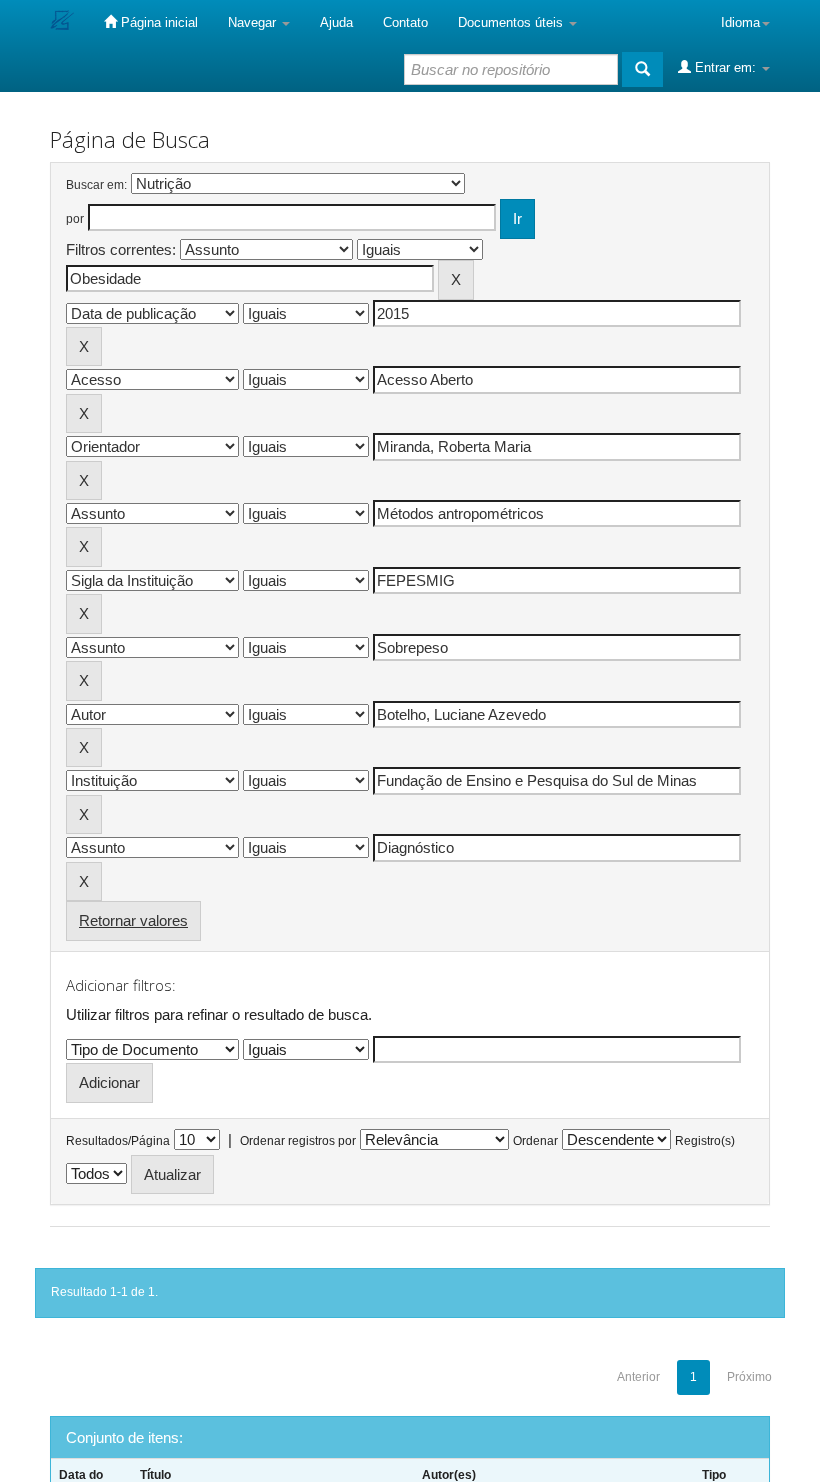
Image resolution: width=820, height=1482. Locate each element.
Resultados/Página (118, 1141)
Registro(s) (705, 1141)
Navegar (254, 22)
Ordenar (535, 1141)
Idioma (740, 22)
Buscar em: (96, 185)
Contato (405, 22)
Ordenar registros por (298, 1141)
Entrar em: (725, 67)
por (75, 219)
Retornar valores (133, 920)
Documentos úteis (512, 22)
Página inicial (157, 22)
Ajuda (336, 22)
